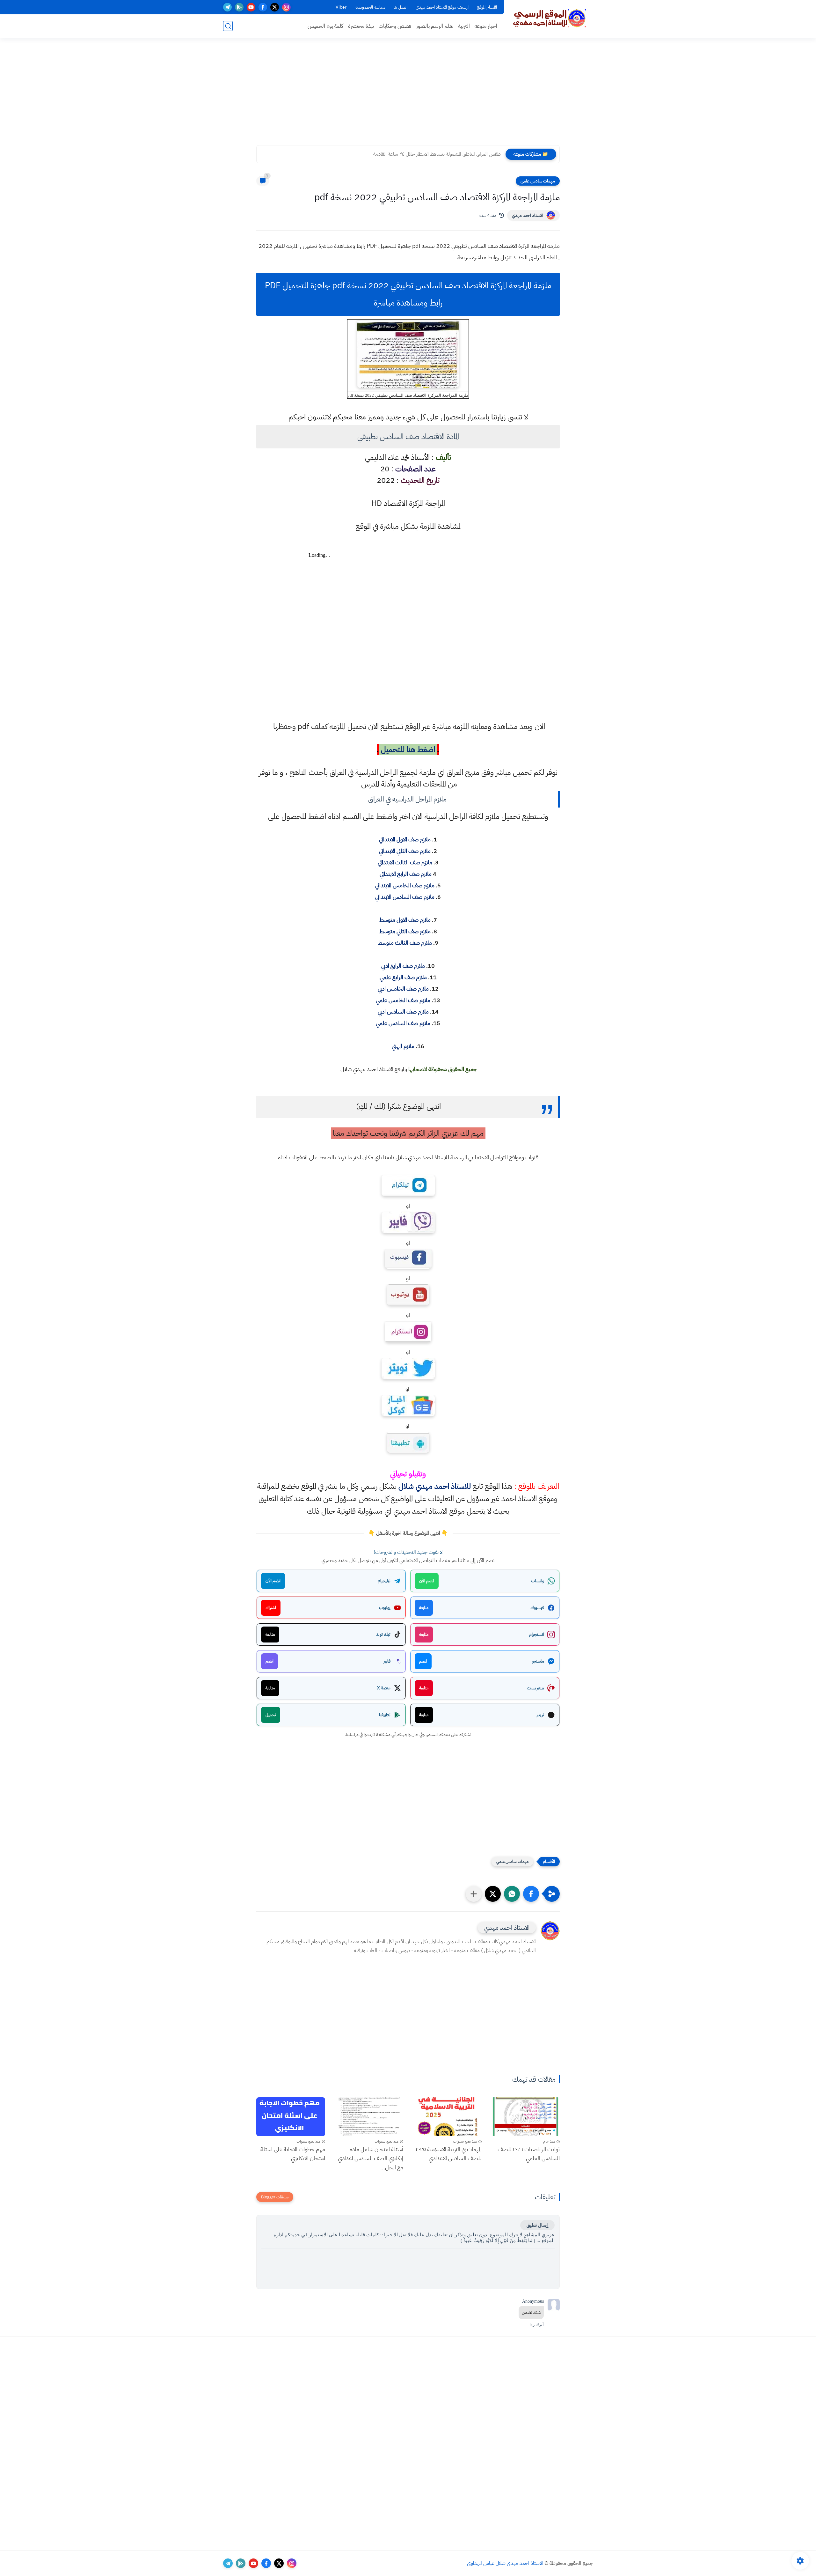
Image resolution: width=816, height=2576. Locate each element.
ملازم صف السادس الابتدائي (405, 897)
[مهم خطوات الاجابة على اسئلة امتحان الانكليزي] (291, 2117)
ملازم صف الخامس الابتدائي (405, 885)
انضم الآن (427, 1581)
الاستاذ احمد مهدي (528, 215)
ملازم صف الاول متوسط (405, 920)
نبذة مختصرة (361, 26)
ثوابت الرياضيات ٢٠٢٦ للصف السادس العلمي (529, 2154)
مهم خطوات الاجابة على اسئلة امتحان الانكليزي (293, 2154)
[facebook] (263, 7)
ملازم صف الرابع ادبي (403, 966)
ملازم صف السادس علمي (403, 1023)
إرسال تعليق (537, 2225)
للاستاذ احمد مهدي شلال (435, 1486)
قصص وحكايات (395, 26)
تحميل (271, 1715)
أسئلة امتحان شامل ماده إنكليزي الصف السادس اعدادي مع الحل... (371, 2158)
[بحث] (228, 26)
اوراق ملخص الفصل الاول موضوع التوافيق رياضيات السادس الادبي (437, 154)
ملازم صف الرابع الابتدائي (406, 874)
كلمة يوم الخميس (325, 26)
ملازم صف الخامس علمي (403, 1000)
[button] (531, 1894)
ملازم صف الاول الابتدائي (405, 839)
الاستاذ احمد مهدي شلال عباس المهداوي (505, 2563)
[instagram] (286, 7)
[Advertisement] (408, 96)
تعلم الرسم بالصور (435, 26)
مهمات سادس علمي (538, 181)
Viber (341, 7)
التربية (464, 26)
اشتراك (271, 1608)
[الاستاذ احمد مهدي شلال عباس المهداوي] (550, 18)
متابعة (424, 1608)
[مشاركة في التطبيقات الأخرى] (474, 1894)
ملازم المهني (403, 1046)
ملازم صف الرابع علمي (403, 977)
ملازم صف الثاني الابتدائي (405, 851)
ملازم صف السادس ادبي (403, 1011)
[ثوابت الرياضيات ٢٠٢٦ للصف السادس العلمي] (526, 2117)
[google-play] (239, 7)
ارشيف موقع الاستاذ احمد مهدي (442, 7)
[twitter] (275, 7)
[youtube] (251, 7)
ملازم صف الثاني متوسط (405, 931)
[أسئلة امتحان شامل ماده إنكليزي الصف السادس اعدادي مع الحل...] (369, 2117)
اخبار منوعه (486, 26)
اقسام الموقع (487, 7)
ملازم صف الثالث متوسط (405, 943)
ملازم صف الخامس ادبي (403, 989)
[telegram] (227, 7)
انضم (423, 1661)
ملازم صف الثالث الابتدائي (405, 862)
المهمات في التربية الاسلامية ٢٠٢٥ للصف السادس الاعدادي (449, 2154)
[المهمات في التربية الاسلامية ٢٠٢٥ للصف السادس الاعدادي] (447, 2117)
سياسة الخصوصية (370, 7)
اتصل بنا (400, 7)
